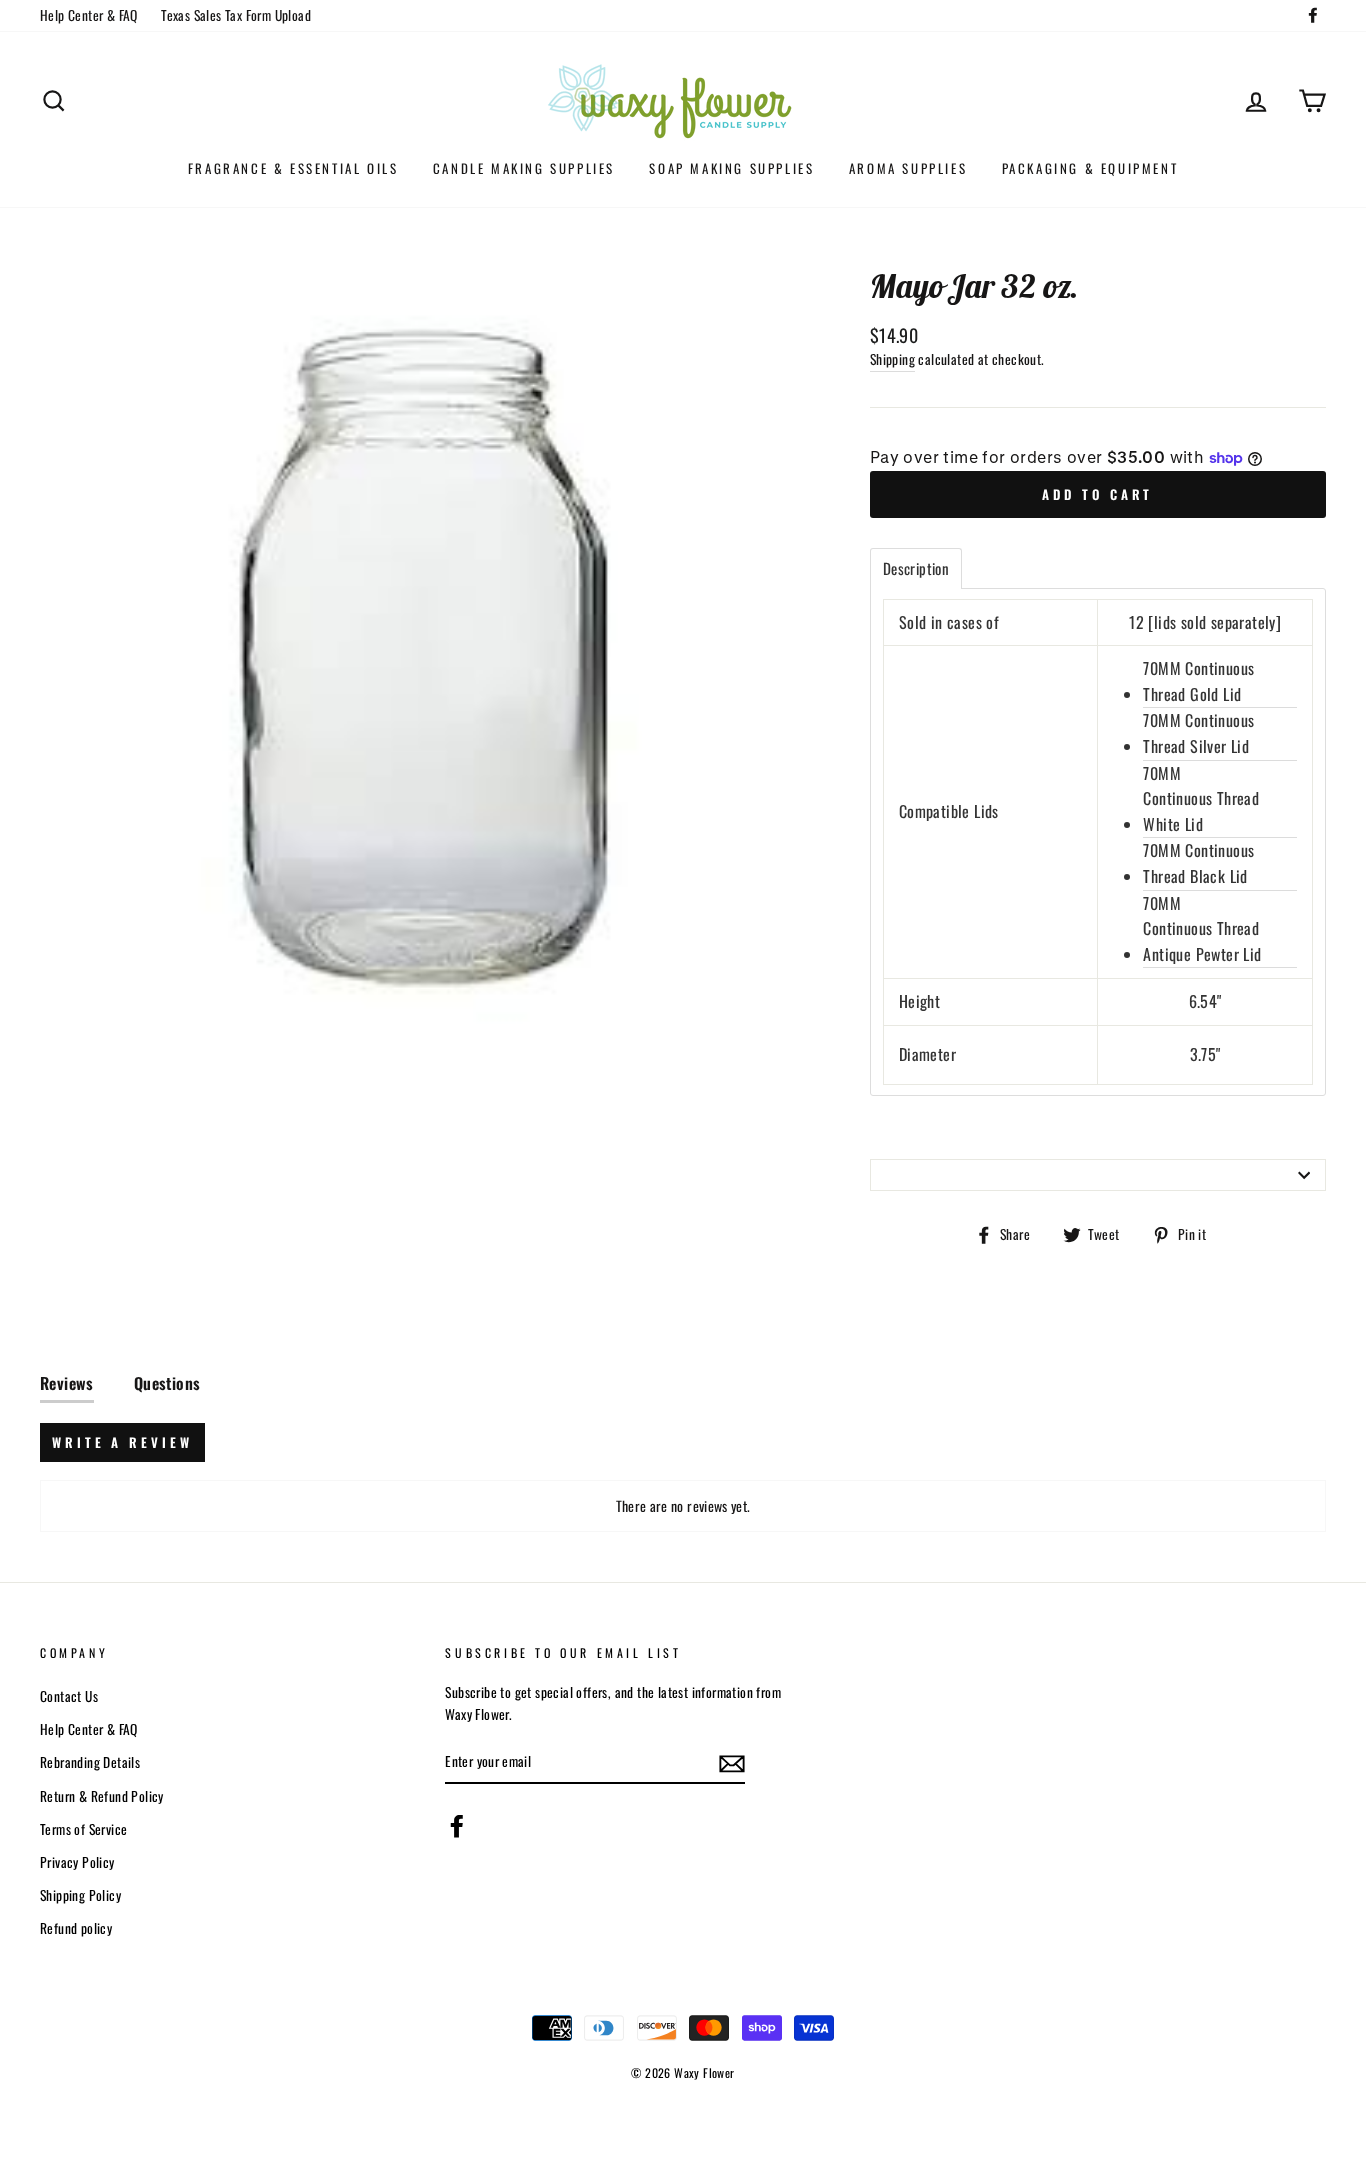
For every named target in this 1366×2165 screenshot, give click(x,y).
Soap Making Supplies (731, 168)
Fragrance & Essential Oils (293, 168)
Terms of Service (83, 1829)
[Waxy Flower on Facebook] (457, 1826)
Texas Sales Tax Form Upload (236, 15)
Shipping (892, 359)
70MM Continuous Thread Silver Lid (1198, 733)
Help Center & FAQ (89, 15)
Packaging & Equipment (1090, 168)
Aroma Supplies (908, 168)
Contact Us (69, 1696)
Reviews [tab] (67, 1383)
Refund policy (76, 1928)
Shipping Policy (80, 1895)
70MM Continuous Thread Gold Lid (1198, 681)
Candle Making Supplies (524, 168)
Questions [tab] (167, 1383)
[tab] (916, 568)
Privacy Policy (77, 1862)
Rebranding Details (90, 1762)
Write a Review (122, 1442)
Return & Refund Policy (102, 1796)
